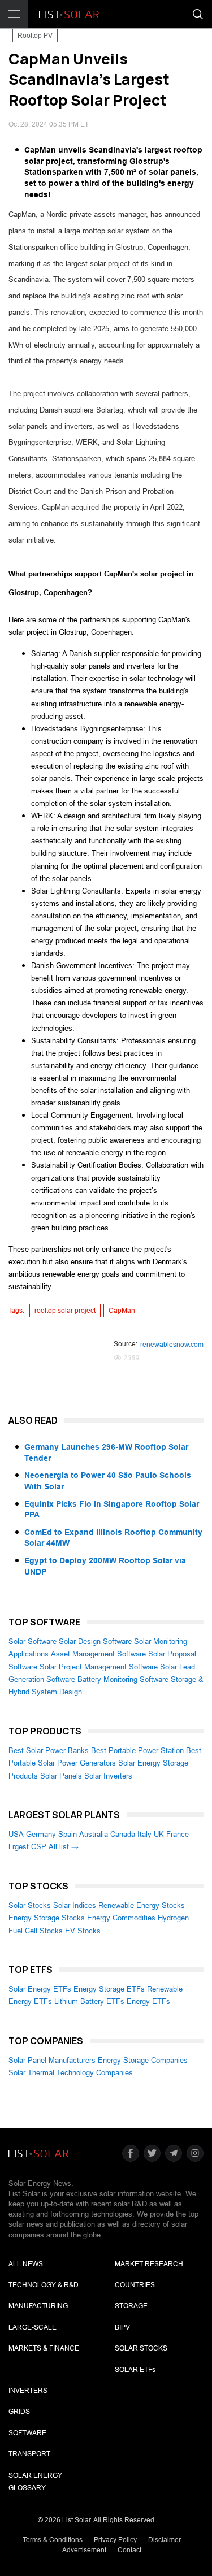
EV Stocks (83, 1931)
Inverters (28, 2391)
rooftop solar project (65, 1311)
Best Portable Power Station (137, 1751)
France (178, 1834)
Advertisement (84, 2550)
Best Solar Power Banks (49, 1751)
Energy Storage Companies (143, 2060)
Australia (94, 1834)
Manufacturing (38, 2306)
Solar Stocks (30, 1905)
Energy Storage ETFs (109, 1989)
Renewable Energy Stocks (142, 1905)
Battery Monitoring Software (123, 1679)
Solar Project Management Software (99, 1667)
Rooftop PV (35, 36)
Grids (19, 2412)
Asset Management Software (98, 1654)
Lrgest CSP (27, 1847)
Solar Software (33, 1642)
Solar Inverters (108, 1776)
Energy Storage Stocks (47, 1918)
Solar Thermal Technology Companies (71, 2073)
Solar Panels (61, 1776)
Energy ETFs (148, 2002)
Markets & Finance (44, 2348)
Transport (29, 2454)
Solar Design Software (95, 1642)
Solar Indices (75, 1905)
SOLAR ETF (135, 2370)
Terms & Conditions (53, 2540)
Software (27, 2433)
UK (159, 1834)
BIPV (122, 2327)
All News (26, 2264)
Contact (129, 2550)
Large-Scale (33, 2327)
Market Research (149, 2264)
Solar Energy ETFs (40, 1989)
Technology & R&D (44, 2285)
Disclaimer (165, 2540)
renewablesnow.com (172, 1345)
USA (16, 1834)
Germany (41, 1834)
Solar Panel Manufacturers (52, 2060)
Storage (131, 2306)
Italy (144, 1834)
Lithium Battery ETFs (89, 2002)
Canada (123, 1834)
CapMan (122, 1311)
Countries (135, 2285)
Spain (68, 1834)
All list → (64, 1847)
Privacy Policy (115, 2540)
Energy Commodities (121, 1918)
